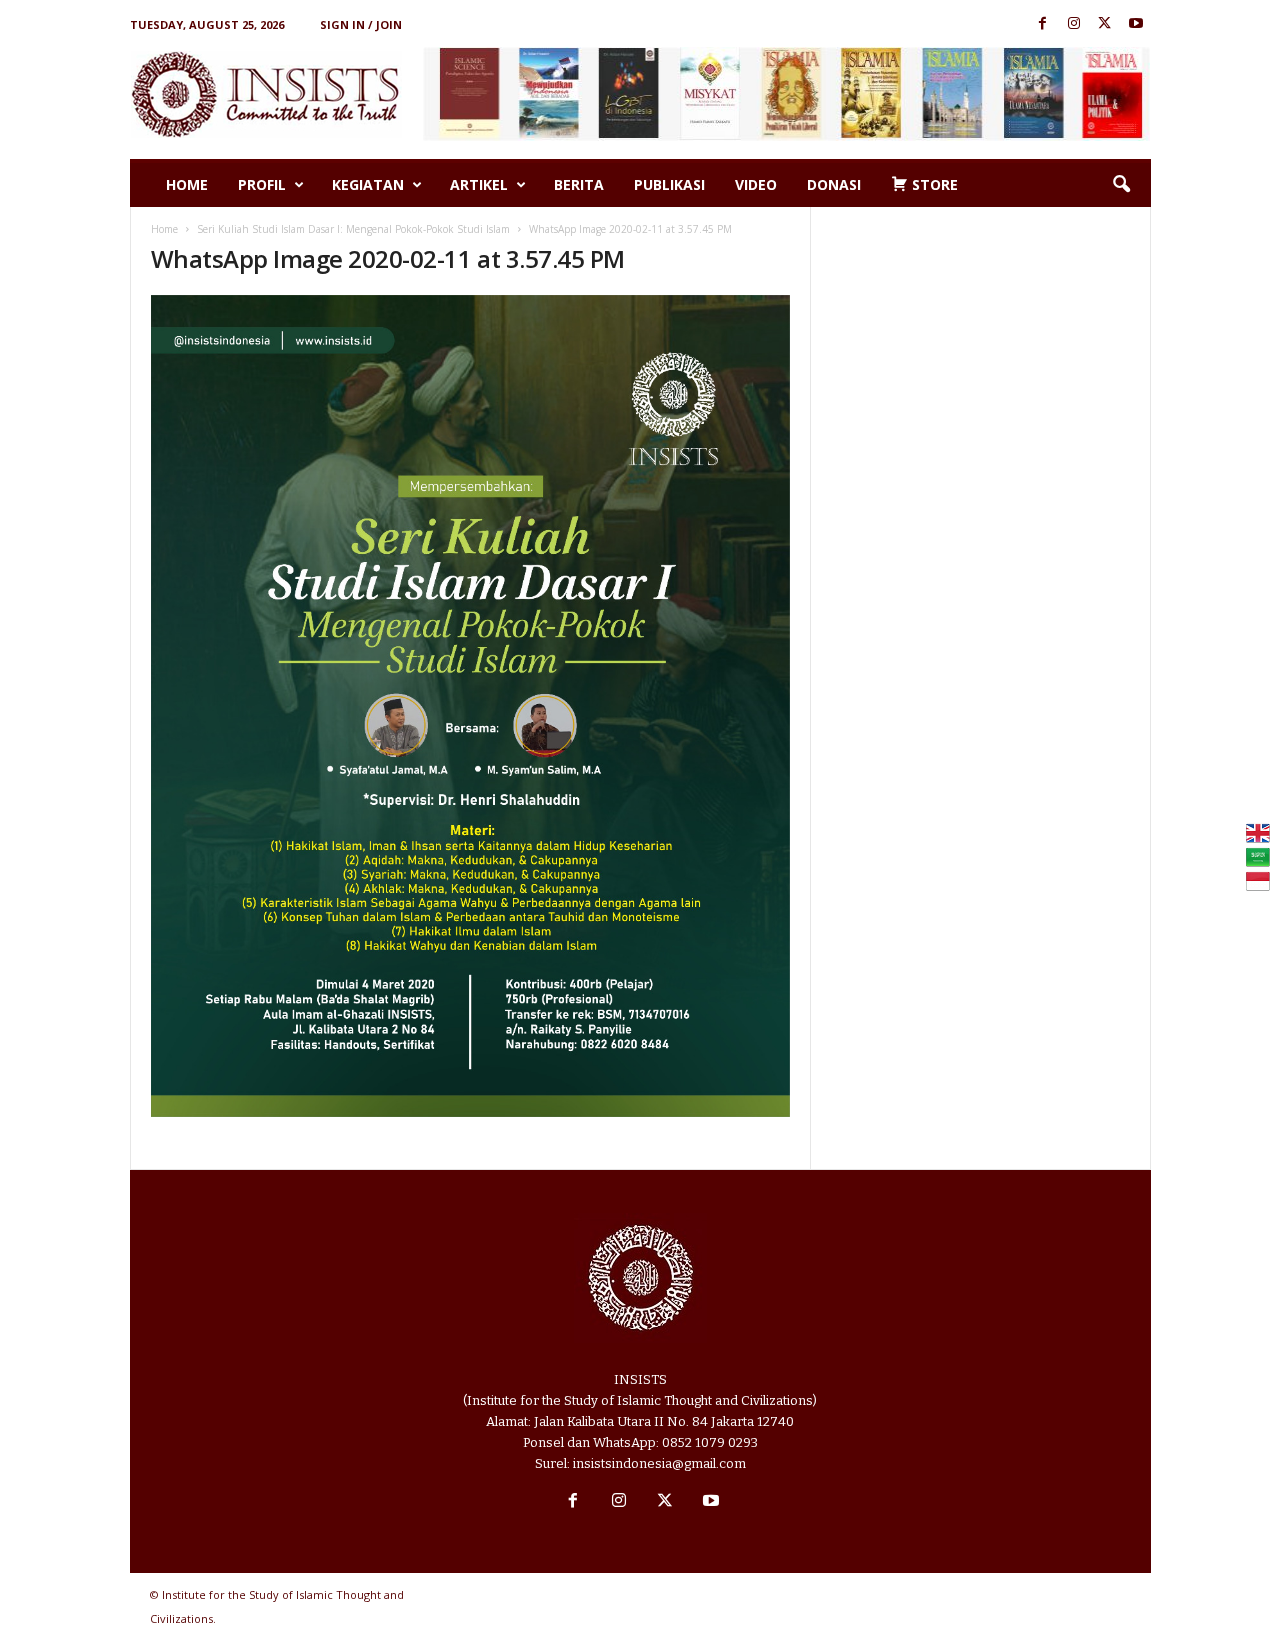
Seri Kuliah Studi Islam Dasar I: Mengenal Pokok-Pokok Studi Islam (353, 229)
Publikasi (669, 184)
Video (756, 184)
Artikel (479, 184)
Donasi (834, 184)
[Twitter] (1105, 24)
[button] (1121, 185)
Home (187, 184)
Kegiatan (368, 184)
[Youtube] (1136, 24)
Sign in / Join (361, 24)
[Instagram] (1074, 24)
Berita (579, 184)
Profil (262, 184)
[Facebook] (1043, 24)
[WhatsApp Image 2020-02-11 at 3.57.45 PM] (471, 706)
